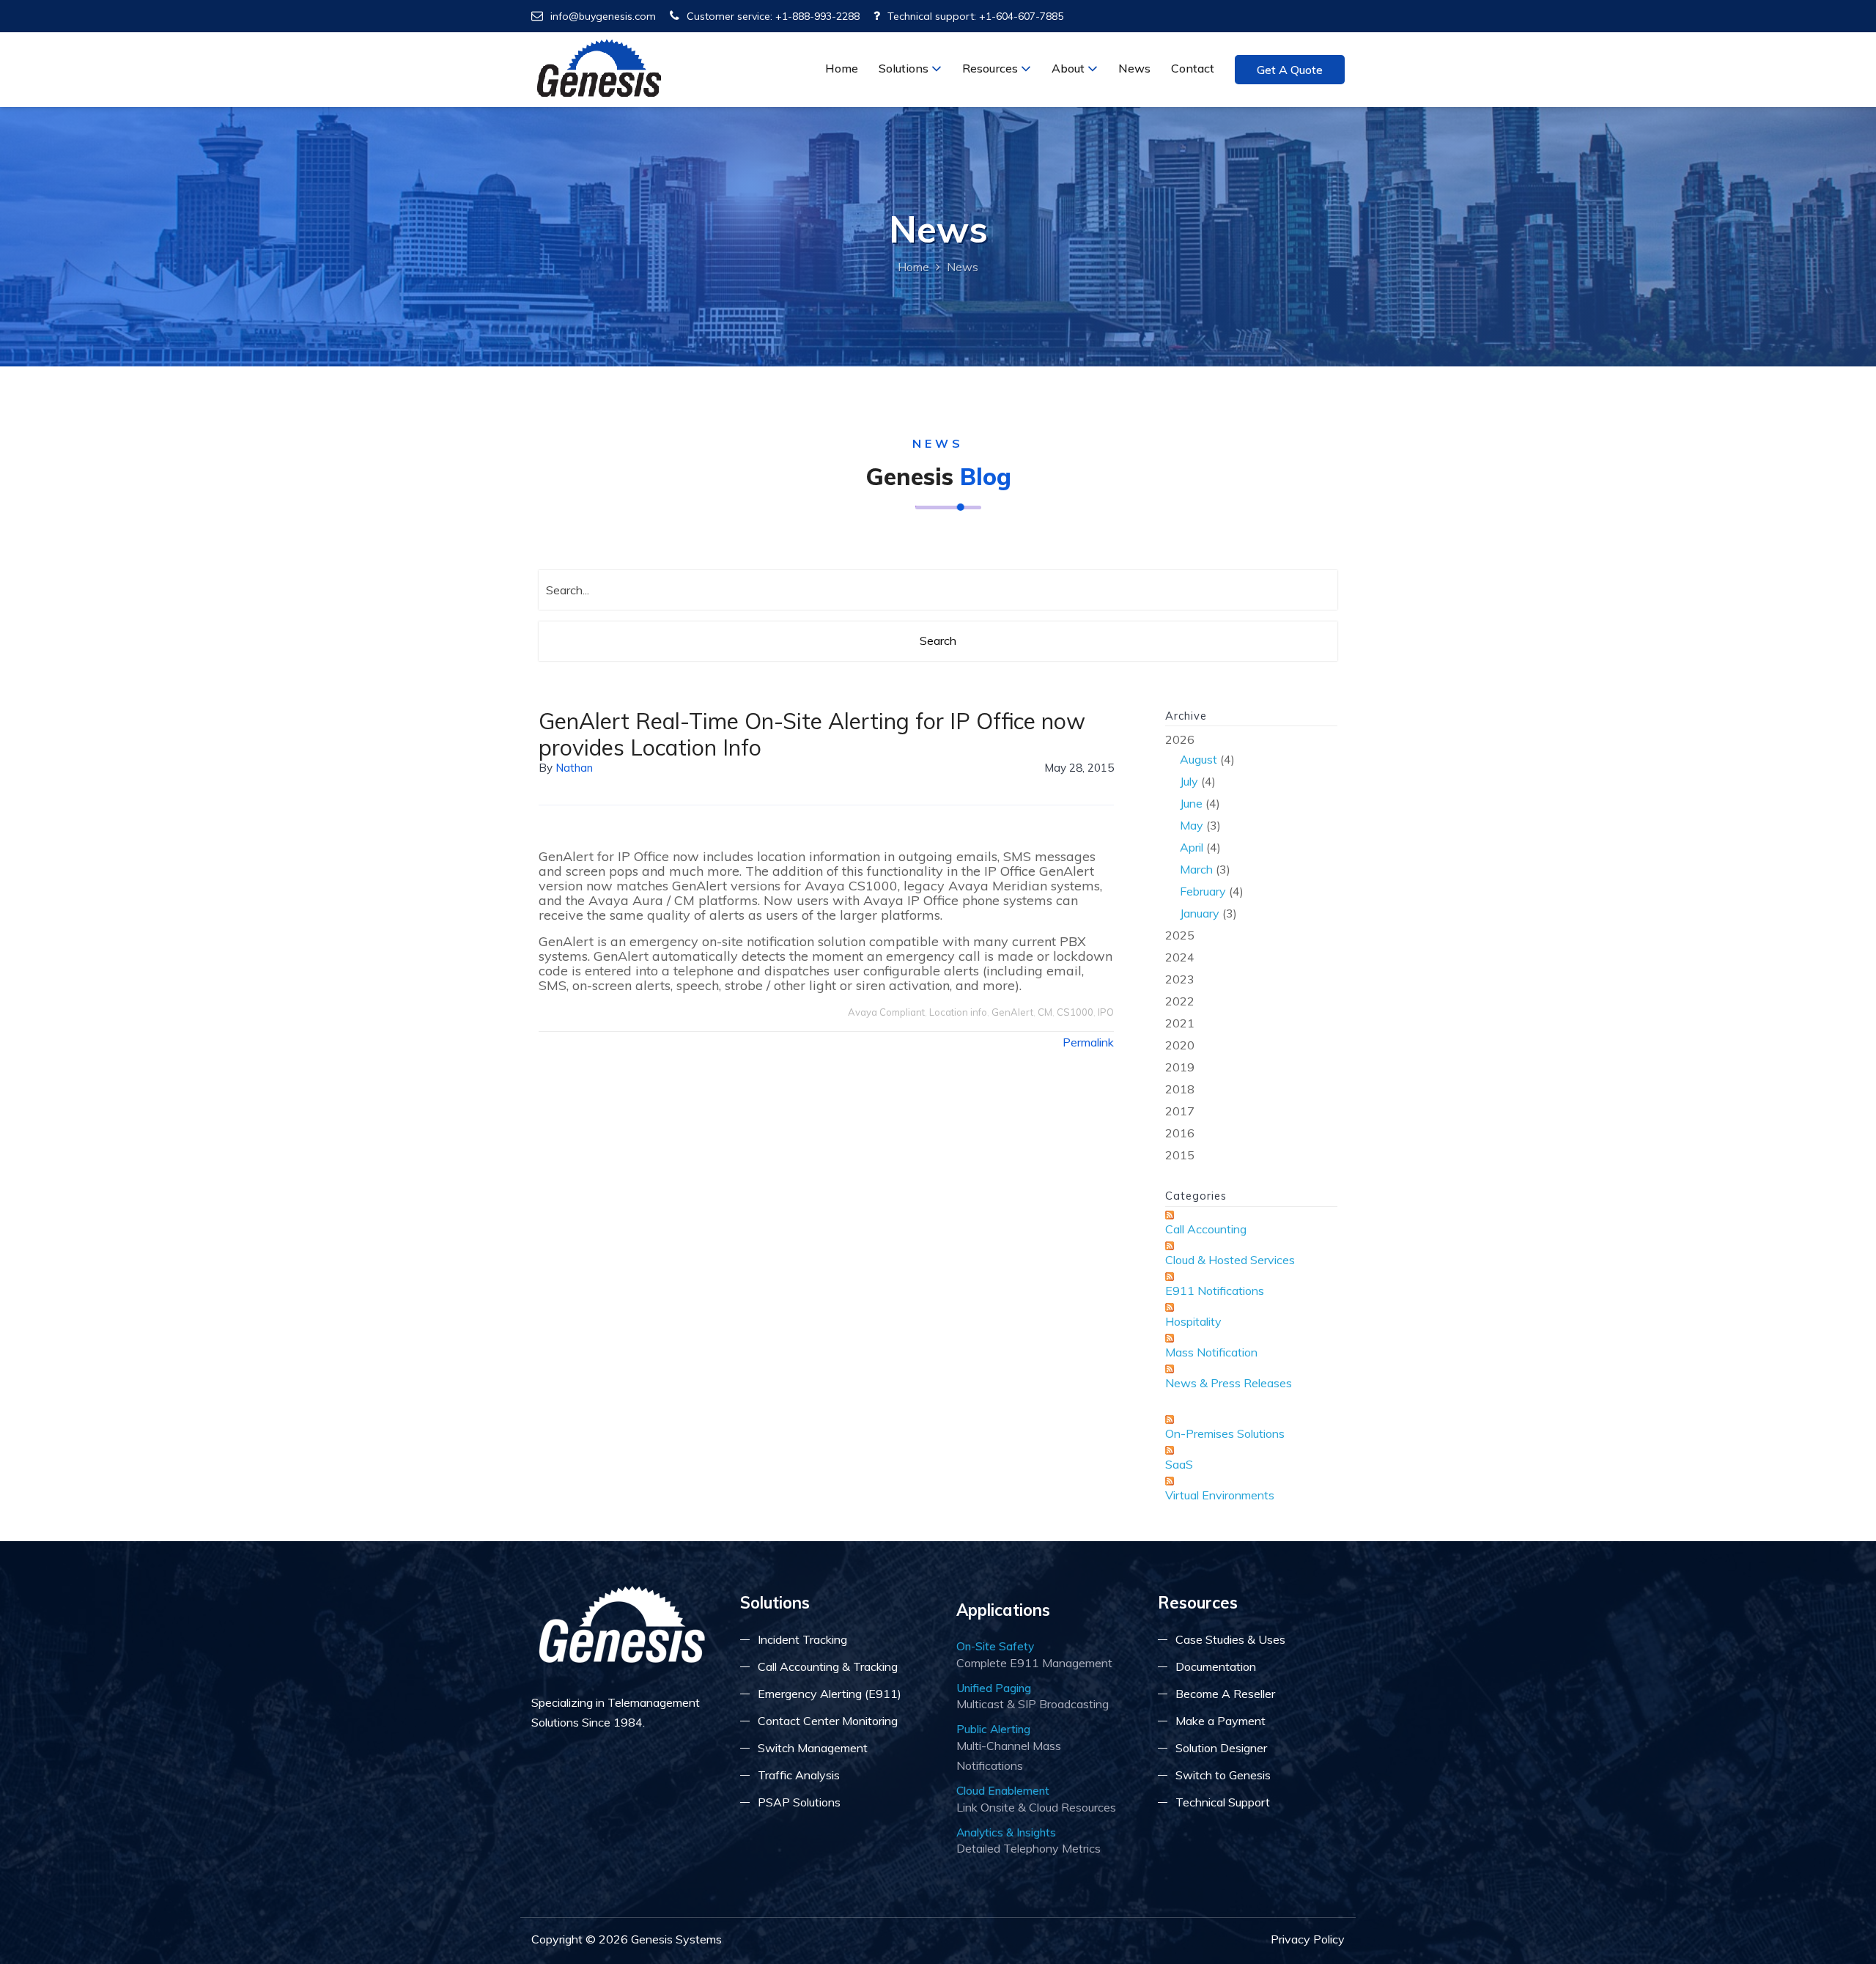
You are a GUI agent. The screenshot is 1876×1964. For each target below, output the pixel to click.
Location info (958, 1012)
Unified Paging (994, 1688)
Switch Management (813, 1748)
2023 (1180, 979)
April (1192, 847)
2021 (1180, 1023)
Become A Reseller (1225, 1694)
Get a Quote (1290, 70)
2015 (1180, 1155)
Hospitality (1193, 1321)
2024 (1180, 957)
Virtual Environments (1220, 1495)
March (1196, 869)
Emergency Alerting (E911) (830, 1694)
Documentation (1216, 1666)
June (1191, 803)
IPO (1106, 1012)
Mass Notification (1211, 1352)
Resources (991, 68)
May (1192, 825)
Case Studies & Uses (1230, 1639)
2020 (1180, 1045)
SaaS (1179, 1464)
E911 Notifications (1215, 1291)
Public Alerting (993, 1729)
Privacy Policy (1308, 1939)
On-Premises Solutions (1225, 1433)
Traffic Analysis (799, 1775)
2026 (1204, 826)
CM (1045, 1012)
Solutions (905, 68)
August (1199, 759)
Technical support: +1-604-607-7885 (975, 16)
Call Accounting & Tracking (828, 1666)
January (1200, 913)
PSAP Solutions (799, 1802)
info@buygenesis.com (603, 16)
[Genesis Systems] (600, 68)
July (1189, 781)
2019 (1180, 1067)
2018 (1180, 1089)
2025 (1180, 935)
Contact (1193, 68)
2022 (1180, 1001)
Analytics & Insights (1006, 1832)
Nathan (574, 768)
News (1134, 68)
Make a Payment (1220, 1721)
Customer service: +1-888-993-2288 (773, 16)
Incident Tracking (802, 1639)
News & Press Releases (1229, 1383)
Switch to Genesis (1223, 1775)
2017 (1180, 1111)
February (1203, 891)
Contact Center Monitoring (828, 1721)
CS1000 (1075, 1012)
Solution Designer (1221, 1748)
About (1070, 68)
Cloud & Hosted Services (1230, 1260)
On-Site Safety (995, 1646)
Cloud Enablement (1003, 1790)
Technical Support (1223, 1802)
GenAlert (1012, 1012)
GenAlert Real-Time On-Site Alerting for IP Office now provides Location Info (812, 734)
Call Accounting (1206, 1229)
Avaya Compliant (886, 1012)
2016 (1180, 1133)
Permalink (1088, 1042)
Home (842, 68)
